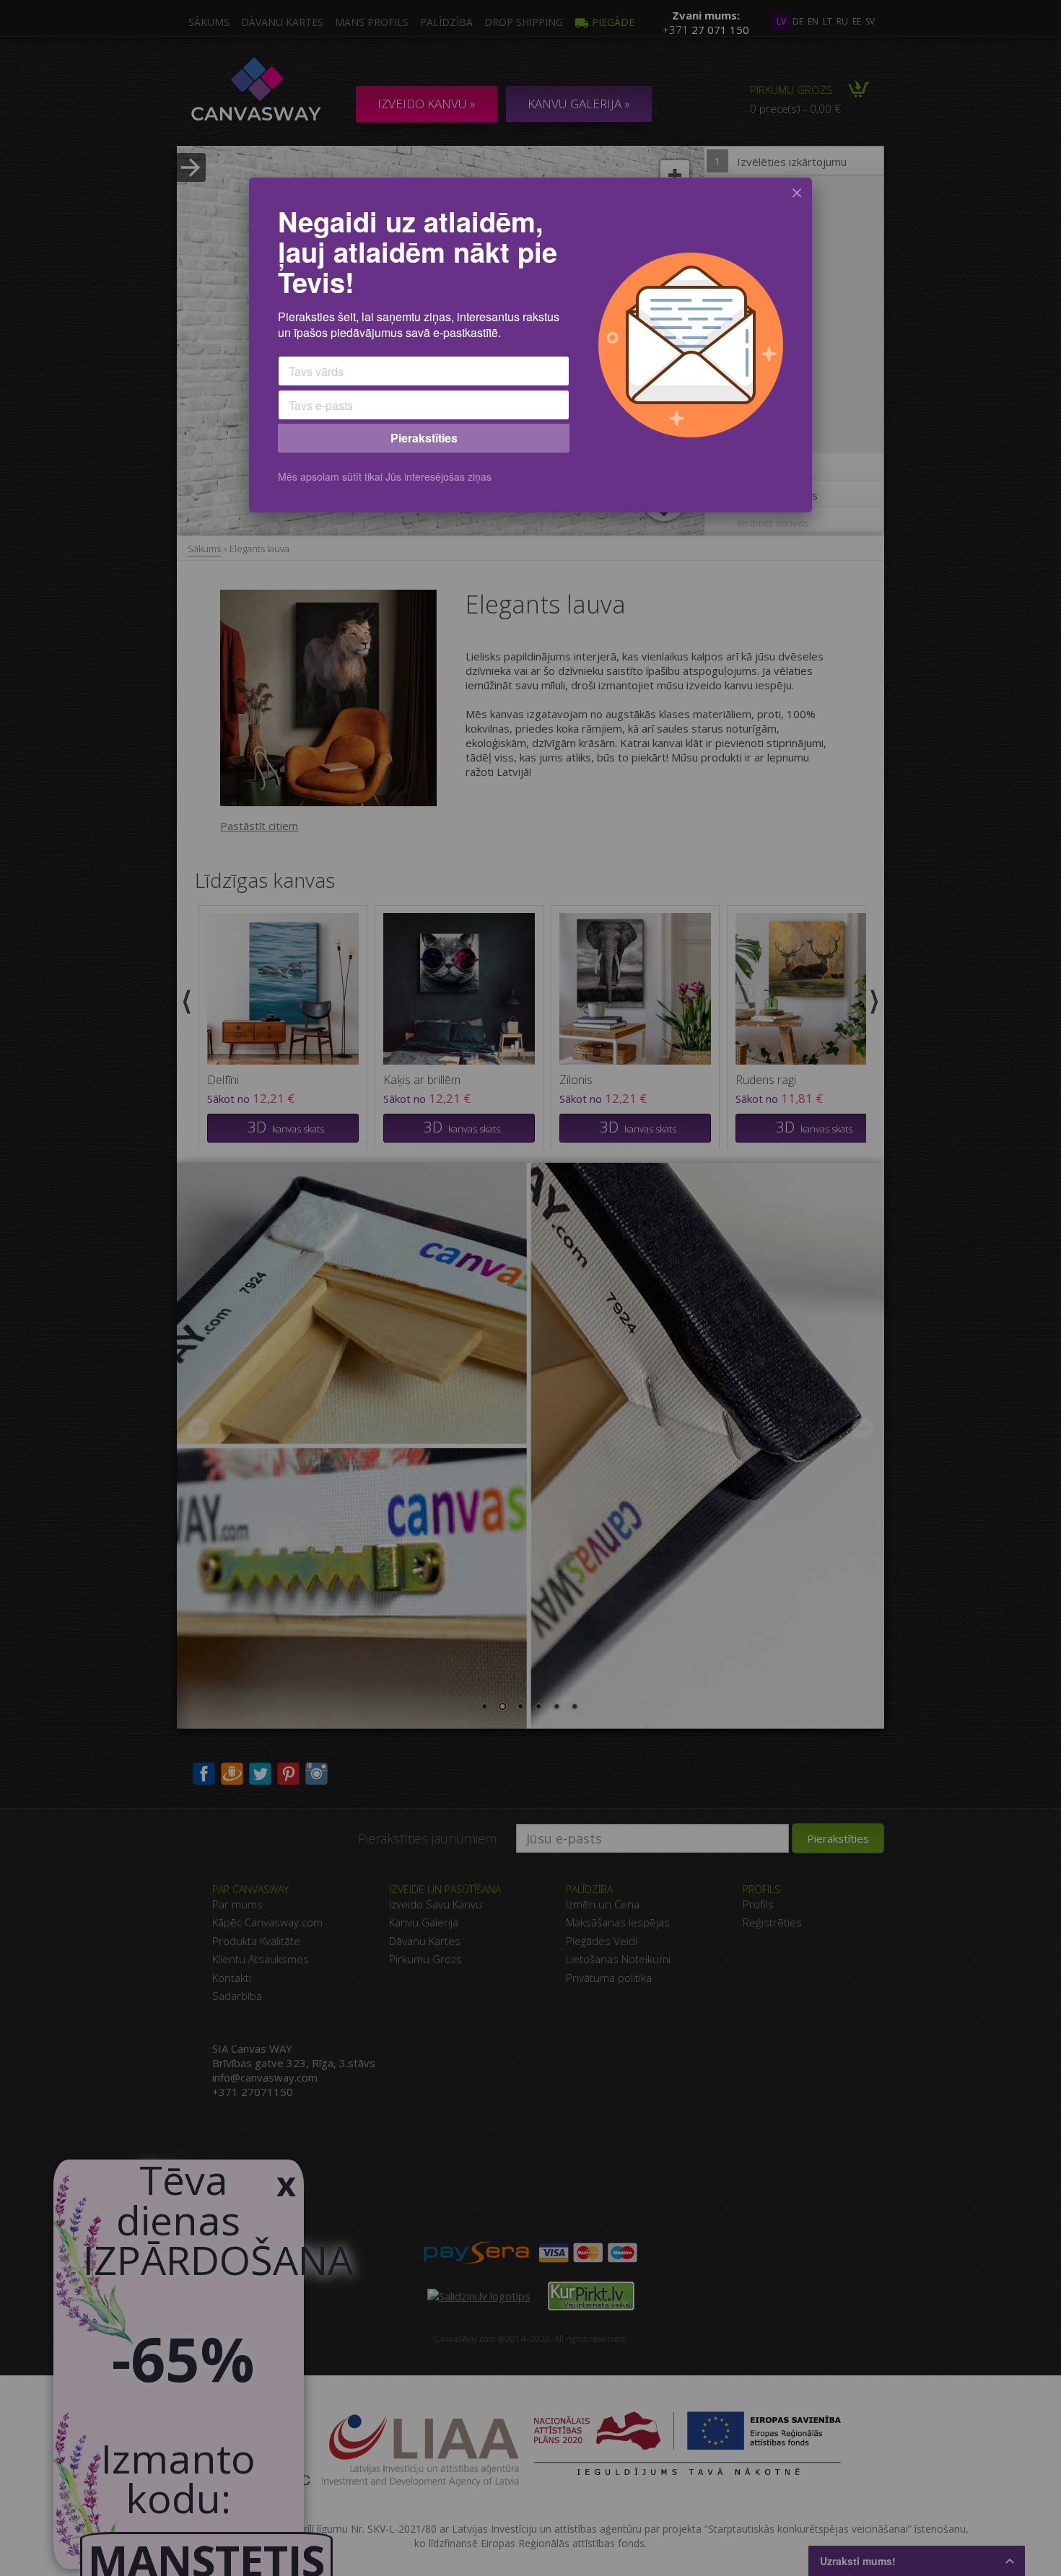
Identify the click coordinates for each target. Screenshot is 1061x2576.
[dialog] (530, 345)
